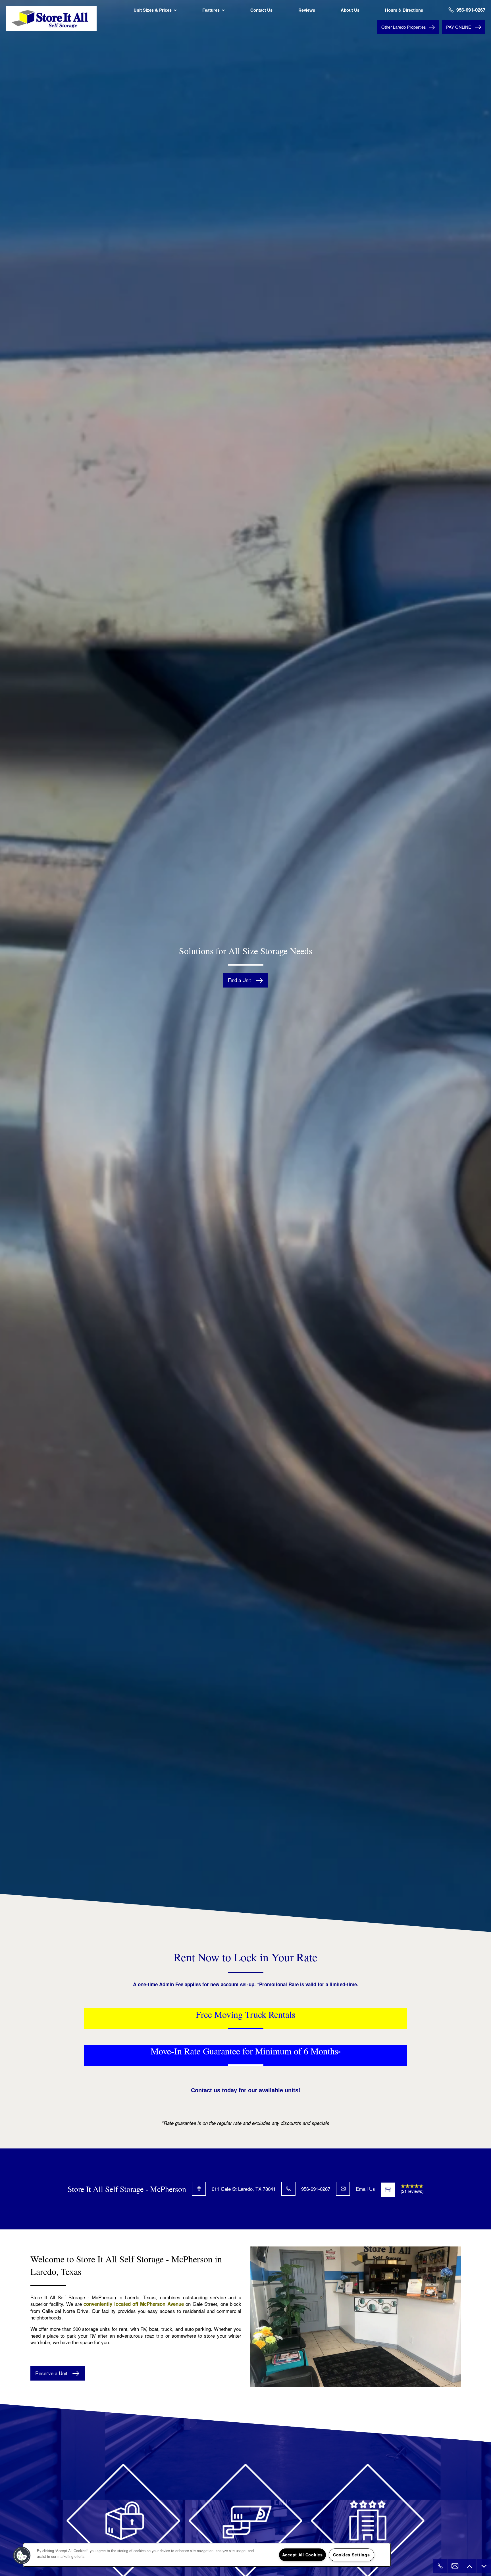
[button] (464, 27)
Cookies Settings (351, 2555)
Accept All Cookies (302, 2555)
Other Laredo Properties (404, 27)
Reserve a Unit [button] (52, 2373)
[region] (207, 2555)
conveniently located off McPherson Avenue (134, 2304)
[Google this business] (388, 2190)
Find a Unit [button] (240, 980)
